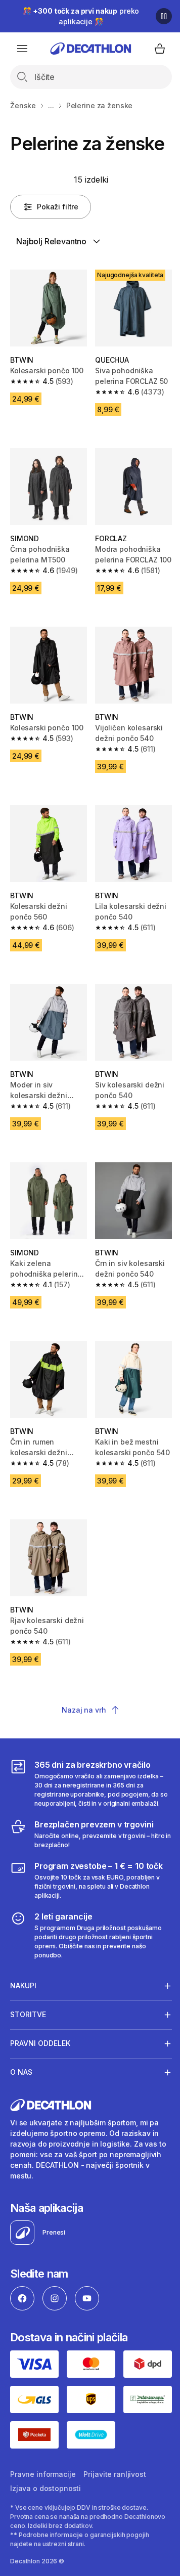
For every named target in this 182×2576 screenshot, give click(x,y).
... (51, 105)
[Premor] (164, 16)
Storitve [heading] (28, 1993)
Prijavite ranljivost (115, 2448)
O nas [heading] (21, 2051)
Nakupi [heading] (23, 1964)
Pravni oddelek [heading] (40, 2022)
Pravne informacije (43, 2448)
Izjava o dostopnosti (45, 2462)
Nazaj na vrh (84, 1710)
